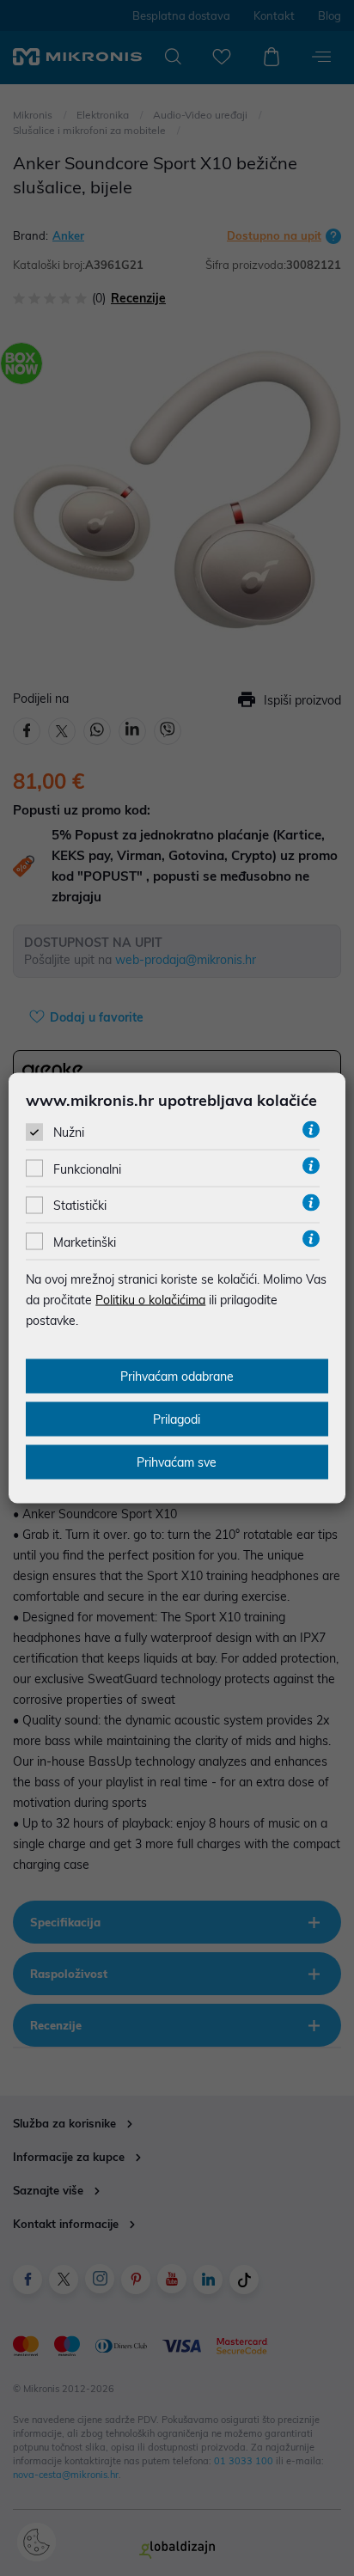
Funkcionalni (87, 1169)
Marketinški (85, 1242)
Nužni (69, 1132)
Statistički (80, 1206)
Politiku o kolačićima (150, 1299)
